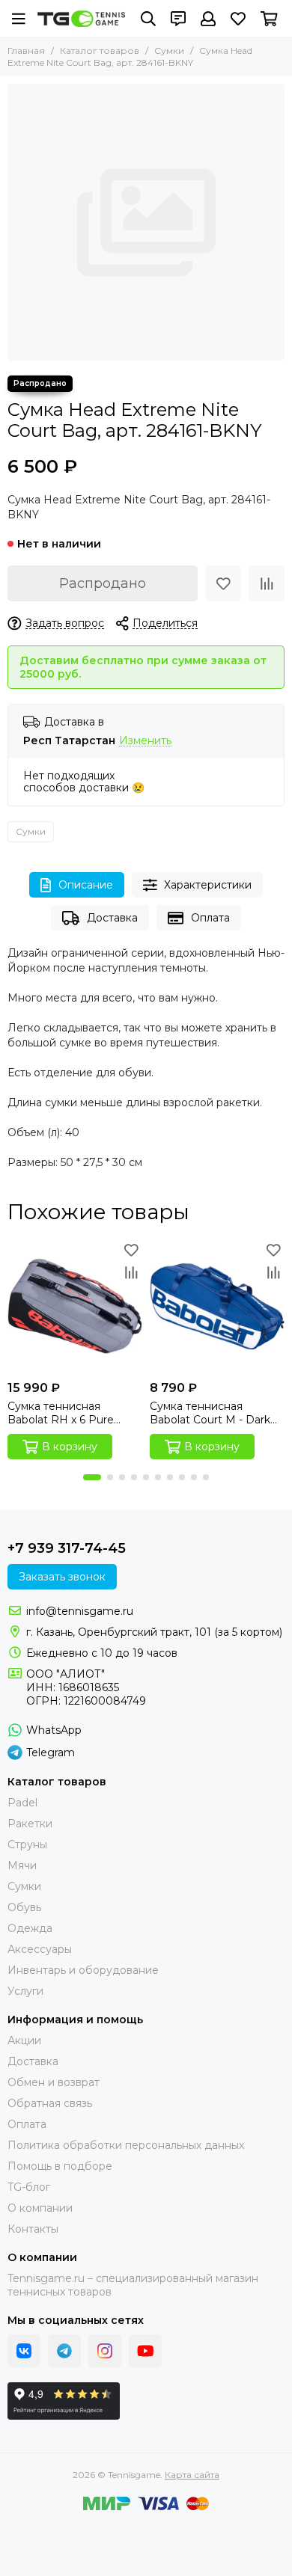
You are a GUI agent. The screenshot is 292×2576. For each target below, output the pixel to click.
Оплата (210, 918)
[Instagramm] (105, 2351)
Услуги (25, 1991)
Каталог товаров (100, 50)
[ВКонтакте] (24, 2351)
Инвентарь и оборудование (83, 1970)
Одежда (30, 1928)
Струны (27, 1844)
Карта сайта (192, 2475)
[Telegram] (64, 2351)
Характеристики (208, 885)
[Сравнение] (267, 583)
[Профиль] (208, 19)
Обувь (24, 1907)
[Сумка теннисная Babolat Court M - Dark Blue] (217, 1306)
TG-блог (29, 2187)
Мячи (22, 1865)
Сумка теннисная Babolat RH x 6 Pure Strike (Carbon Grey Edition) (61, 1413)
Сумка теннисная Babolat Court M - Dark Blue (210, 1413)
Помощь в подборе (60, 2166)
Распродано (103, 583)
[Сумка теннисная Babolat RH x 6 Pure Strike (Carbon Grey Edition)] (75, 1306)
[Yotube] (145, 2351)
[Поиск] (148, 19)
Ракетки (30, 1824)
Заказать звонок (62, 1577)
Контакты (33, 2229)
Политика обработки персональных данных (126, 2145)
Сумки (169, 50)
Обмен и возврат (54, 2082)
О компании (40, 2208)
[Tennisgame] (82, 18)
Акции (24, 2040)
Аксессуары (40, 1949)
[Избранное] (223, 583)
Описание (86, 885)
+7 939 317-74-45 (67, 1548)
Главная (26, 50)
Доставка (112, 918)
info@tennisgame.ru (80, 1611)
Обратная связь (50, 2103)
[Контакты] (178, 19)
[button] (92, 1477)
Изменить (145, 741)
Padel (22, 1803)
